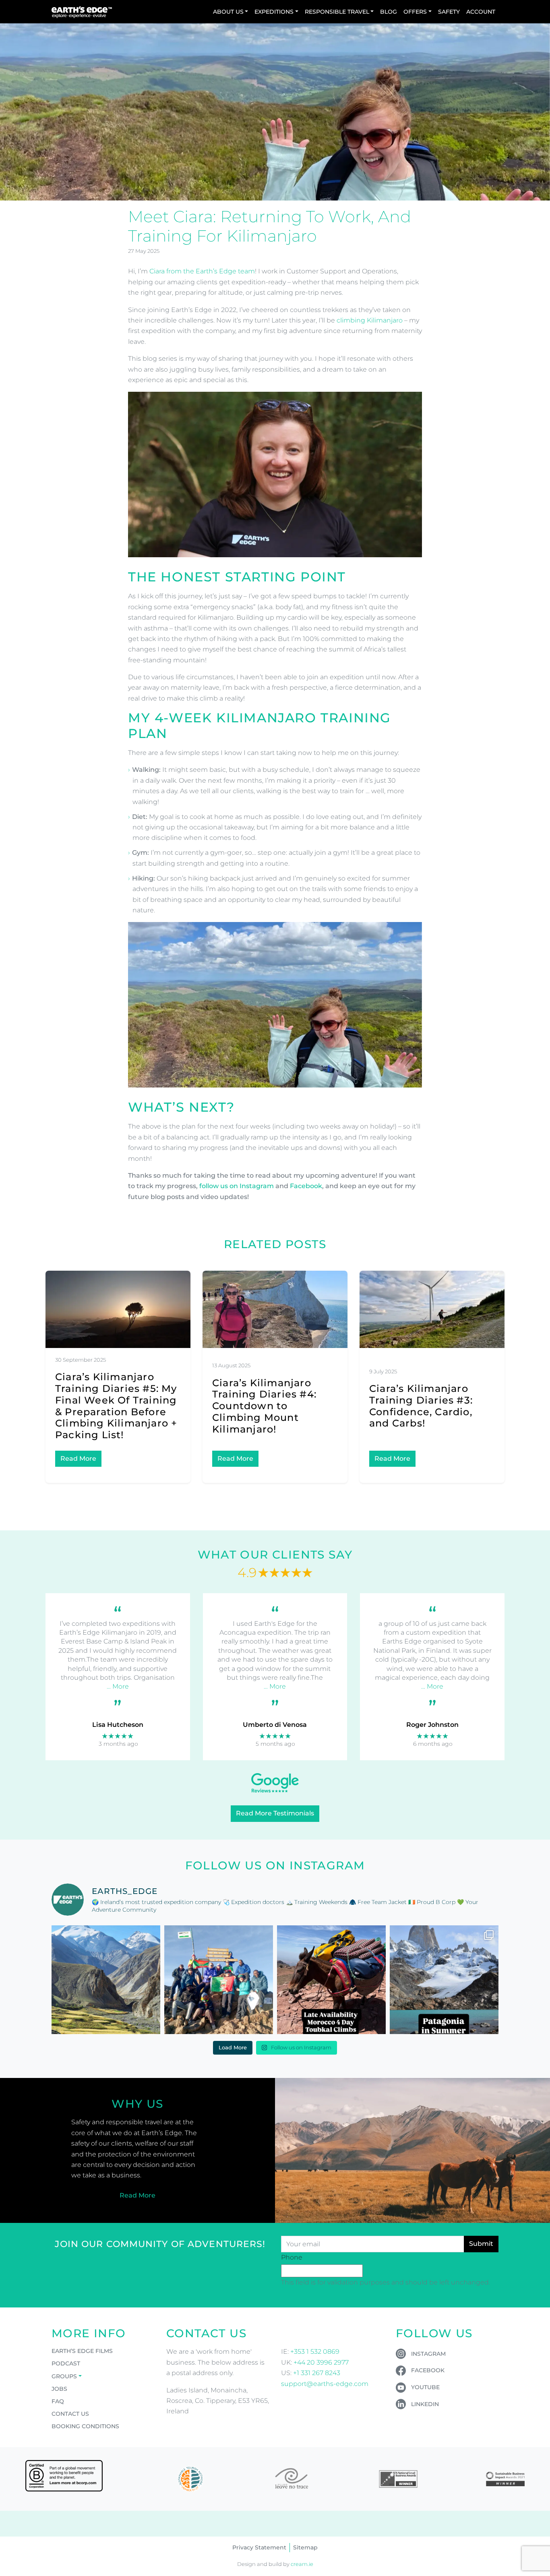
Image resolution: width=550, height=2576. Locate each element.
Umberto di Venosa (275, 1725)
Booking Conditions (85, 2426)
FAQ (58, 2401)
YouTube (425, 2387)
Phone (292, 2257)
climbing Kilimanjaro (370, 320)
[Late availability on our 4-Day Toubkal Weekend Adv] (331, 1980)
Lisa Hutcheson (118, 1725)
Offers (415, 12)
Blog (389, 12)
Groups (64, 2376)
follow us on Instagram (237, 1186)
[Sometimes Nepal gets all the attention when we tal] (106, 1980)
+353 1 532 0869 (315, 2352)
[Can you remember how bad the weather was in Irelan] (444, 1980)
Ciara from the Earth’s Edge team (202, 271)
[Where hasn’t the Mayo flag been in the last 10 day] (219, 1980)
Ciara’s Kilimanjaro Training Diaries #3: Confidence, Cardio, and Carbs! (421, 1406)
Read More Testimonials (275, 1813)
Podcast (66, 2363)
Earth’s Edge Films (82, 2351)
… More (118, 1686)
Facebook (306, 1186)
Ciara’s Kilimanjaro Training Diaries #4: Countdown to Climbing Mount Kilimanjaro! (264, 1406)
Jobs (59, 2389)
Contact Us (70, 2414)
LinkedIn (425, 2404)
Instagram (428, 2354)
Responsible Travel (337, 12)
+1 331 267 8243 (317, 2373)
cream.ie (302, 2564)
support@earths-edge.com (325, 2384)
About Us (228, 12)
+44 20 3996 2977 (321, 2362)
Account (481, 12)
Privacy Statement (259, 2547)
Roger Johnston (432, 1725)
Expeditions (274, 12)
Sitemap (305, 2547)
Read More (78, 1459)
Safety (449, 12)
